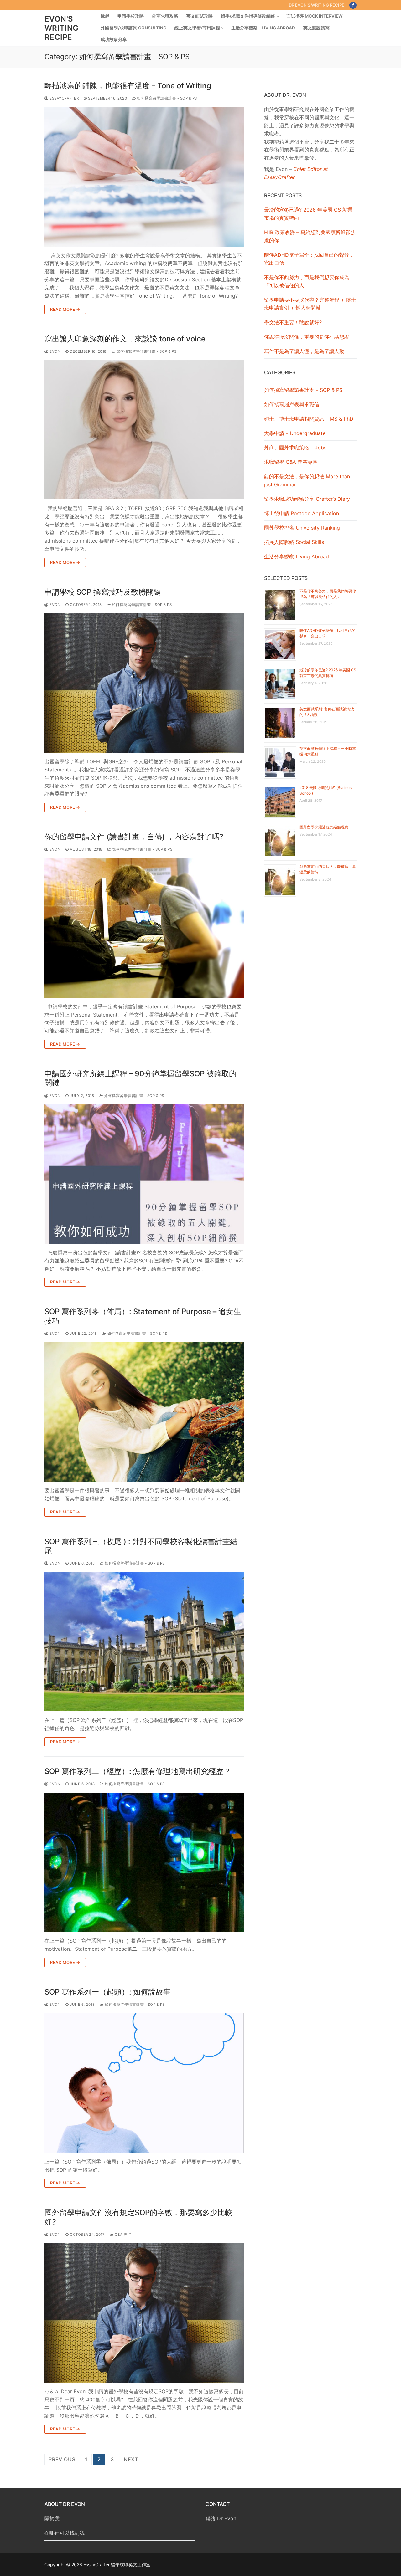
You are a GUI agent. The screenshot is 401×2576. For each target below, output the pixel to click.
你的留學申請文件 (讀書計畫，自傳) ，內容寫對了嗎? (134, 837)
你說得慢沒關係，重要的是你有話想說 (307, 337)
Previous (62, 2459)
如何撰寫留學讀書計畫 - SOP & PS (167, 98)
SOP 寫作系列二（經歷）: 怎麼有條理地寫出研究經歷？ (138, 1771)
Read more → (65, 309)
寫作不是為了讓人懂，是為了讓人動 (304, 351)
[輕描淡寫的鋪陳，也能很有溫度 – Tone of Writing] (144, 177)
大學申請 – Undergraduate (295, 433)
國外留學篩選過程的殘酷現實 (324, 827)
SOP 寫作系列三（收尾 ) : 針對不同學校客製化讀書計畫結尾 (141, 1546)
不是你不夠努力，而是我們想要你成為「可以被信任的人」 (307, 281)
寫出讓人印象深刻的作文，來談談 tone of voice (125, 339)
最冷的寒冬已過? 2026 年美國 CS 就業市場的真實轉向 (308, 214)
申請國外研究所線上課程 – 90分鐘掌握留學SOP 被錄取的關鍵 (141, 1078)
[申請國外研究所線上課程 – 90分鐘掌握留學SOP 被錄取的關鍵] (144, 1174)
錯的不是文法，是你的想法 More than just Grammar (307, 480)
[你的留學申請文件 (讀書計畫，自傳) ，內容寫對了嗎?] (144, 928)
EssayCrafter (64, 98)
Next (131, 2459)
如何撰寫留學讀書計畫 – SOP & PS (303, 390)
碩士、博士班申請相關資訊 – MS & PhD (309, 419)
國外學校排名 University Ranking (302, 528)
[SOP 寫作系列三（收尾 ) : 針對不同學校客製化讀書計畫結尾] (144, 1642)
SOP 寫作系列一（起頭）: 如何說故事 (108, 1992)
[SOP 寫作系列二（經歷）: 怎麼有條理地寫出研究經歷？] (144, 1862)
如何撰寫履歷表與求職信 (292, 404)
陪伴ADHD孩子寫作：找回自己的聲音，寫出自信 (309, 259)
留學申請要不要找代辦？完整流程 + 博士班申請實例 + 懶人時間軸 (310, 304)
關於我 (52, 2518)
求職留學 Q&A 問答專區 (291, 462)
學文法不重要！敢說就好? (293, 322)
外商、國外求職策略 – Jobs (295, 448)
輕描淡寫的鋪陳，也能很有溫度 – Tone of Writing (128, 86)
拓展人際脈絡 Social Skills (294, 542)
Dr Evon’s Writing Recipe (317, 5)
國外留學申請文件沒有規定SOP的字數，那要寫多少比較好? (138, 2217)
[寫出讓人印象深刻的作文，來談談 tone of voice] (144, 430)
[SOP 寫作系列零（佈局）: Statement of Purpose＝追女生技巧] (144, 1412)
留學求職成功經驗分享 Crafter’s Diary (307, 499)
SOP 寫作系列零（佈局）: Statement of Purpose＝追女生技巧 (143, 1316)
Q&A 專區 (123, 2235)
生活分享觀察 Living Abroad (297, 556)
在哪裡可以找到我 (65, 2533)
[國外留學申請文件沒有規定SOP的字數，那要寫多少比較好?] (144, 2313)
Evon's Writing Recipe (62, 28)
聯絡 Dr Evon (221, 2518)
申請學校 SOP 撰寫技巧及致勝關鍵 (103, 592)
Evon (55, 351)
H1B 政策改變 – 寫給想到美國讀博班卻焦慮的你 (310, 236)
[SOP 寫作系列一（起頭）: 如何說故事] (144, 2083)
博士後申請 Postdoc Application (302, 513)
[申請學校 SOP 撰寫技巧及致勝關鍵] (144, 683)
